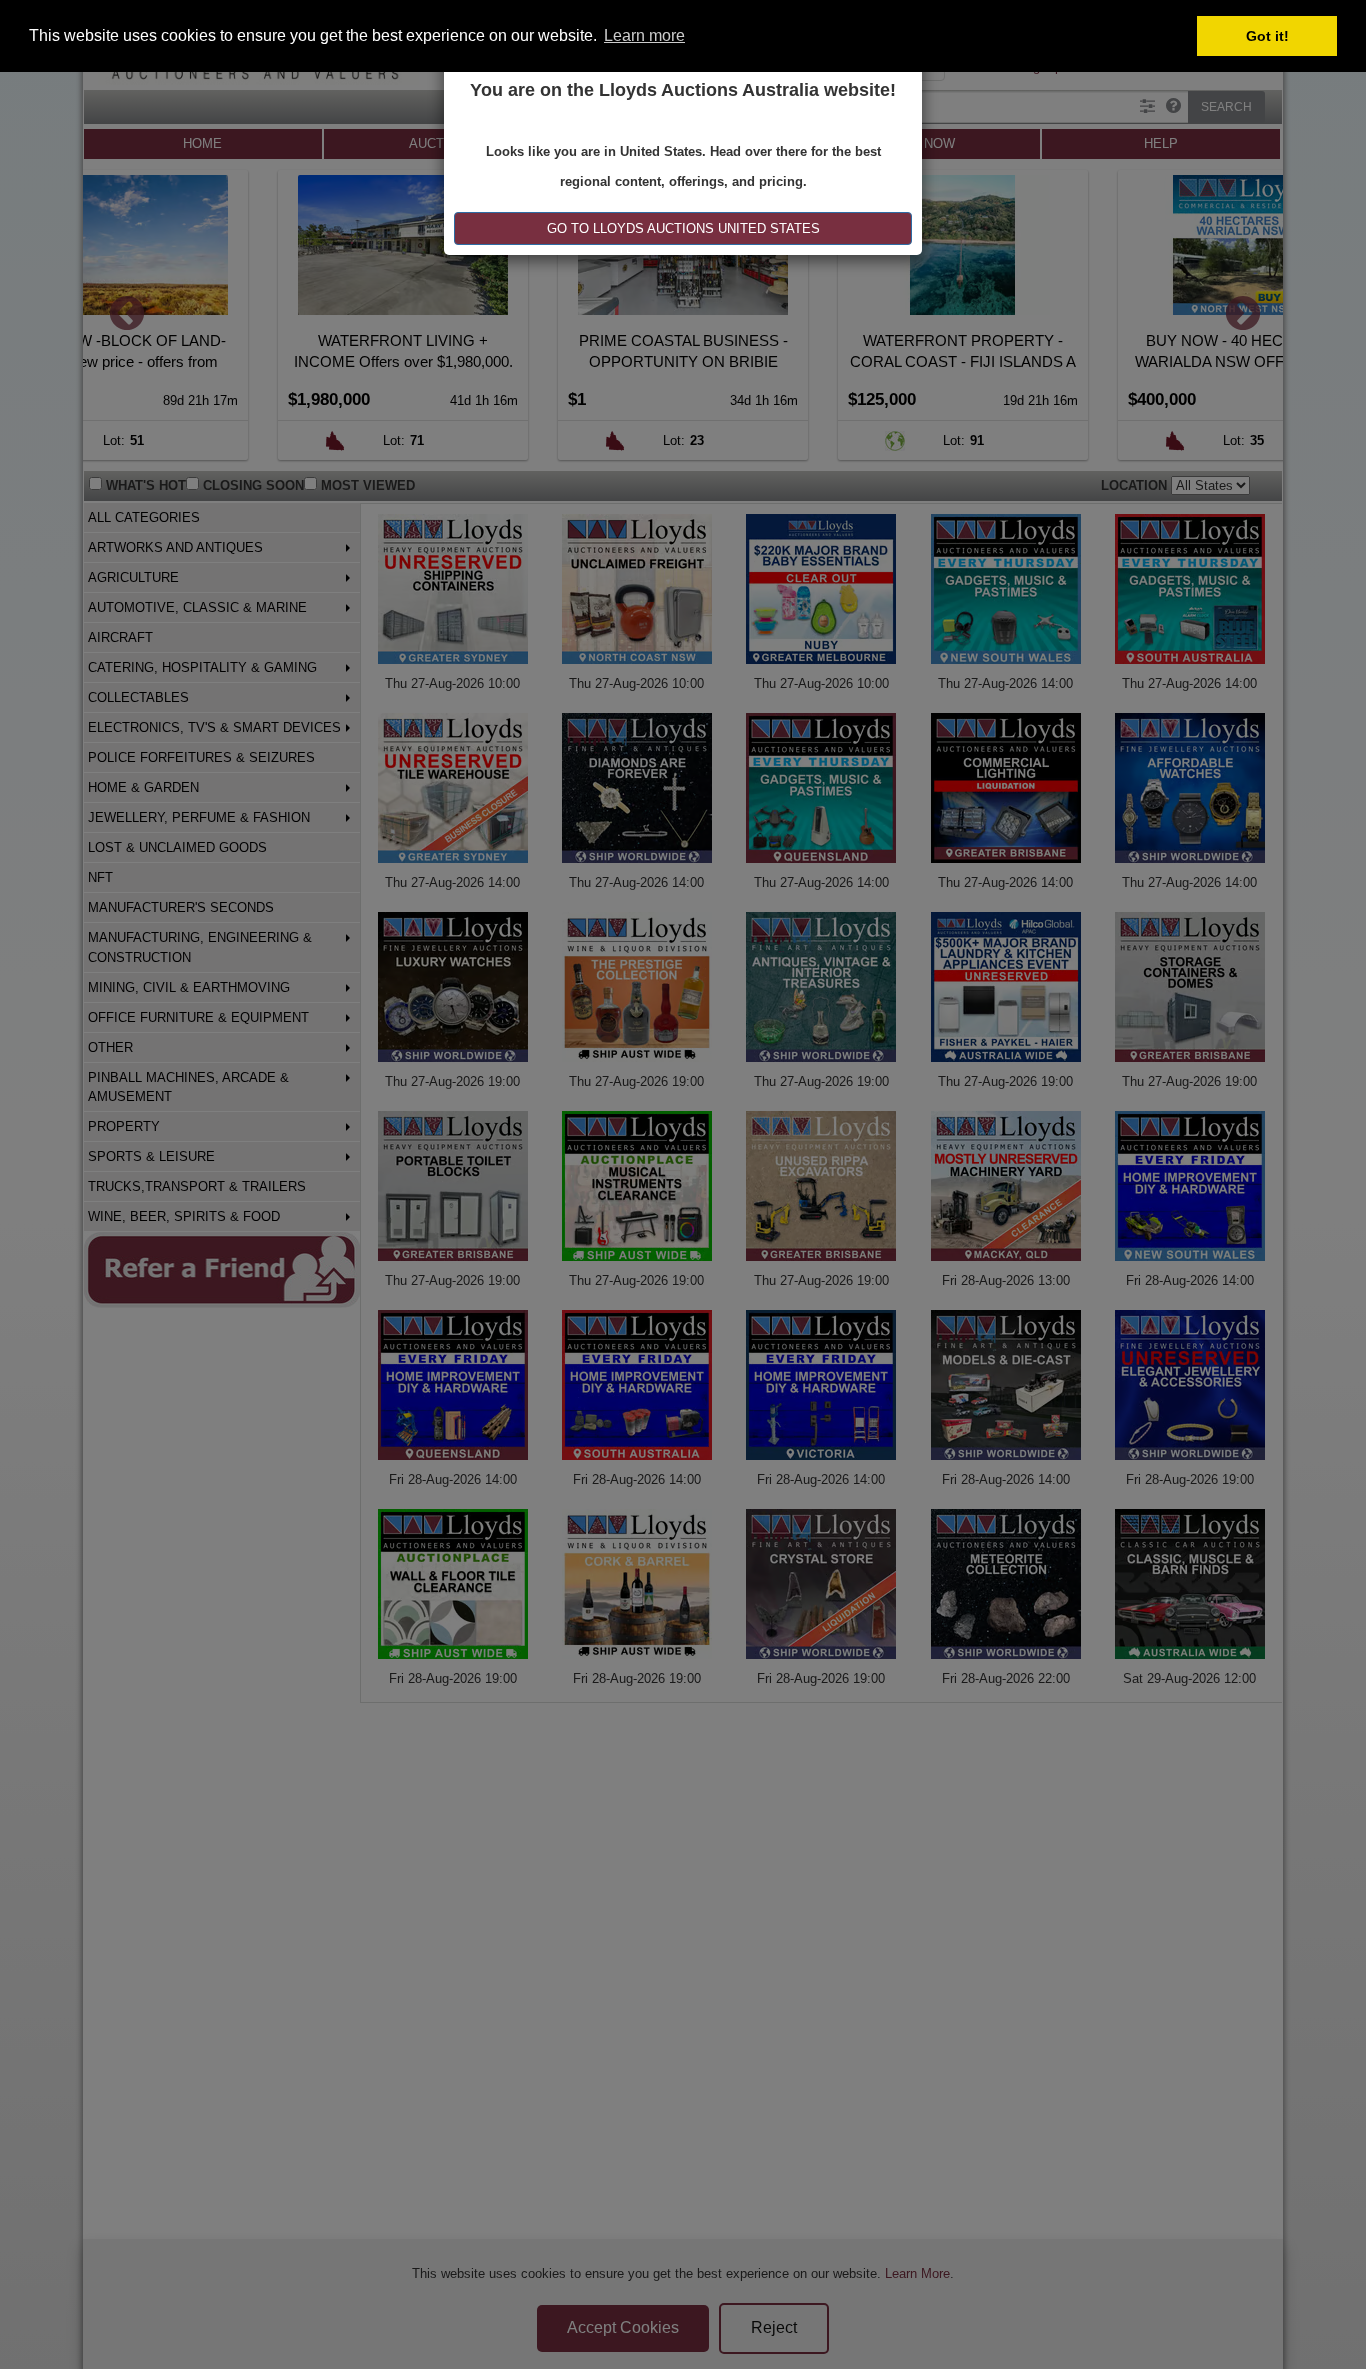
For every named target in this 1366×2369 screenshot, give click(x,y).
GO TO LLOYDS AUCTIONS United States (683, 228)
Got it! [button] (1267, 36)
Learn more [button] (644, 35)
